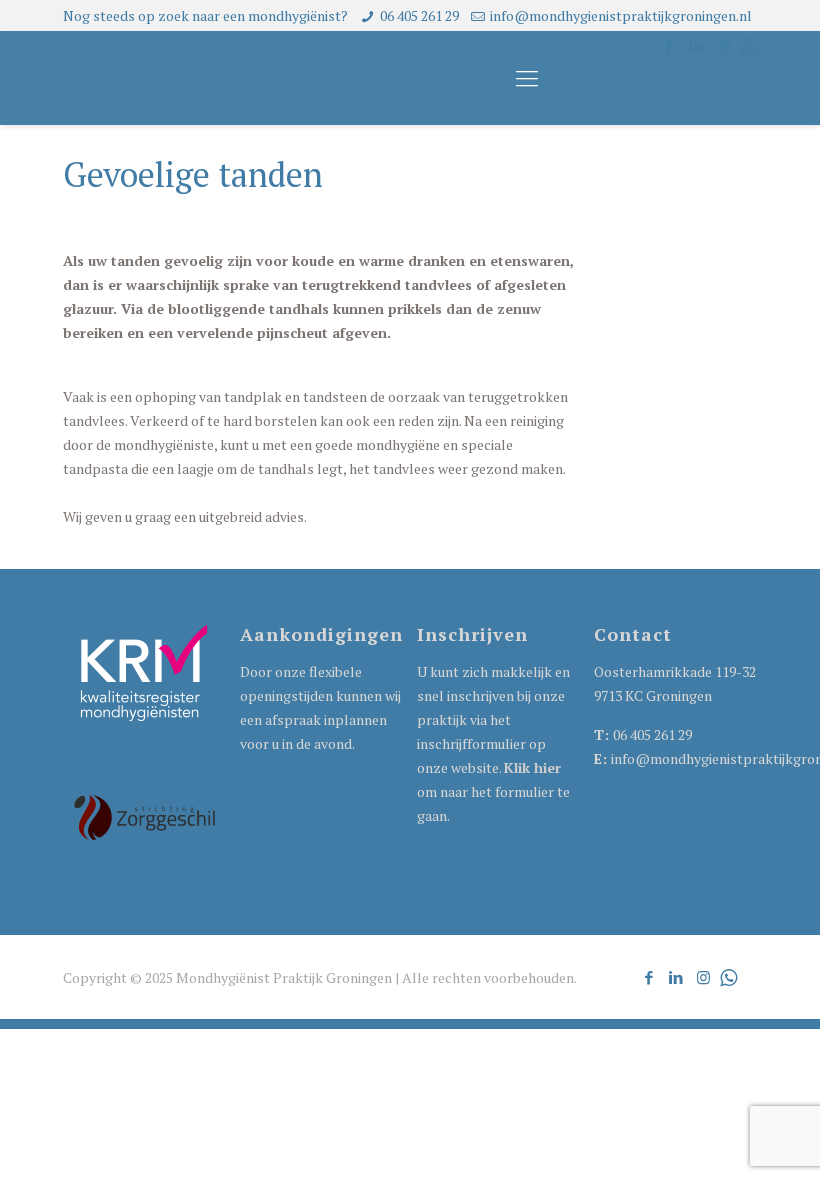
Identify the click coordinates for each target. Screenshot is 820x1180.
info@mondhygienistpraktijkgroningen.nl (621, 15)
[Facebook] (649, 977)
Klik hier (532, 767)
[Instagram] (703, 977)
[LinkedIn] (676, 977)
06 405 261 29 (419, 15)
